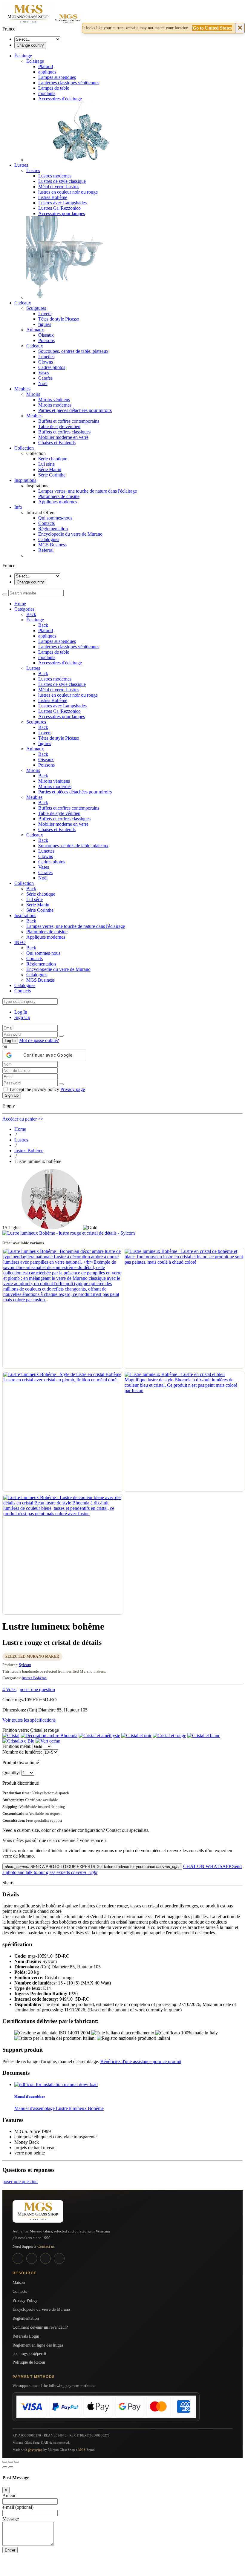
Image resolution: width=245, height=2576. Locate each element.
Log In (10, 1041)
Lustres (33, 170)
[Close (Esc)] (5, 2462)
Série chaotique (53, 459)
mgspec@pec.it (33, 2354)
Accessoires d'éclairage (60, 99)
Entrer (10, 2550)
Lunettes (46, 357)
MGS (82, 2450)
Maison (19, 2282)
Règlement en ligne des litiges (38, 2345)
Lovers (45, 314)
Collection (24, 883)
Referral (46, 550)
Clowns (46, 362)
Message (11, 2519)
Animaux (35, 330)
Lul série (46, 464)
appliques (47, 72)
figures (45, 324)
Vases (44, 373)
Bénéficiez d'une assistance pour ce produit (141, 2061)
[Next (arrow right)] (11, 2467)
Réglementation (53, 529)
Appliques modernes (58, 502)
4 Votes (9, 1690)
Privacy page (73, 1089)
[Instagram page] (32, 2258)
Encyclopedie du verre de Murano (70, 534)
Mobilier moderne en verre (63, 437)
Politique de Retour (29, 2362)
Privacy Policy (25, 2300)
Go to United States (212, 28)
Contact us (46, 2246)
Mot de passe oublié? (39, 1040)
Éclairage (35, 61)
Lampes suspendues (57, 77)
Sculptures (36, 308)
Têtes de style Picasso (59, 319)
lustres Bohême (53, 197)
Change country (30, 45)
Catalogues (49, 539)
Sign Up (12, 1095)
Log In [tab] (21, 1012)
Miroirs (33, 394)
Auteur (9, 2495)
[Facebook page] (18, 2258)
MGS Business (52, 545)
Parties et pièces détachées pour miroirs (75, 410)
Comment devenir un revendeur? (40, 2327)
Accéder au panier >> (23, 1119)
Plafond (46, 66)
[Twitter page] (59, 2258)
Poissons (46, 340)
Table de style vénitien (59, 426)
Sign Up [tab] (22, 1017)
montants (47, 93)
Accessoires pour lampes (62, 213)
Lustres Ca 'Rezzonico (59, 208)
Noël (43, 383)
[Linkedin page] (45, 2258)
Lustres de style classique (62, 181)
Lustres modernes (55, 176)
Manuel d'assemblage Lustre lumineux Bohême (59, 2108)
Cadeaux (35, 346)
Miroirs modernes (55, 405)
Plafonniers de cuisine (59, 496)
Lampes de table (54, 88)
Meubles (34, 416)
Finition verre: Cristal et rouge (31, 1730)
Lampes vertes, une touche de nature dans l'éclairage (88, 491)
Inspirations (25, 915)
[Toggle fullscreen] (11, 2462)
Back (31, 614)
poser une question (37, 1690)
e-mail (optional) (18, 2507)
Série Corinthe (52, 475)
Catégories (24, 609)
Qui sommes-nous (55, 518)
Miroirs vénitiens (54, 400)
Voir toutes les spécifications (29, 1720)
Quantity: (11, 1773)
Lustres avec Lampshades (62, 203)
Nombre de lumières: (23, 1752)
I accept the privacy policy (47, 1089)
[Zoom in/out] (17, 2462)
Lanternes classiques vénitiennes (69, 83)
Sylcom (25, 1665)
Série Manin (50, 469)
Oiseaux (46, 335)
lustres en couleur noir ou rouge (68, 192)
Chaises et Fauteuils (57, 443)
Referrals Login (26, 2336)
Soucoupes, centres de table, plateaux (73, 351)
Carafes (45, 378)
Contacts (46, 523)
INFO (20, 942)
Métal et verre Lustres (59, 187)
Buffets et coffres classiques (64, 432)
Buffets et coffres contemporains (69, 421)
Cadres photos (52, 367)
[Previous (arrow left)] (5, 2467)
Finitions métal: (17, 1746)
